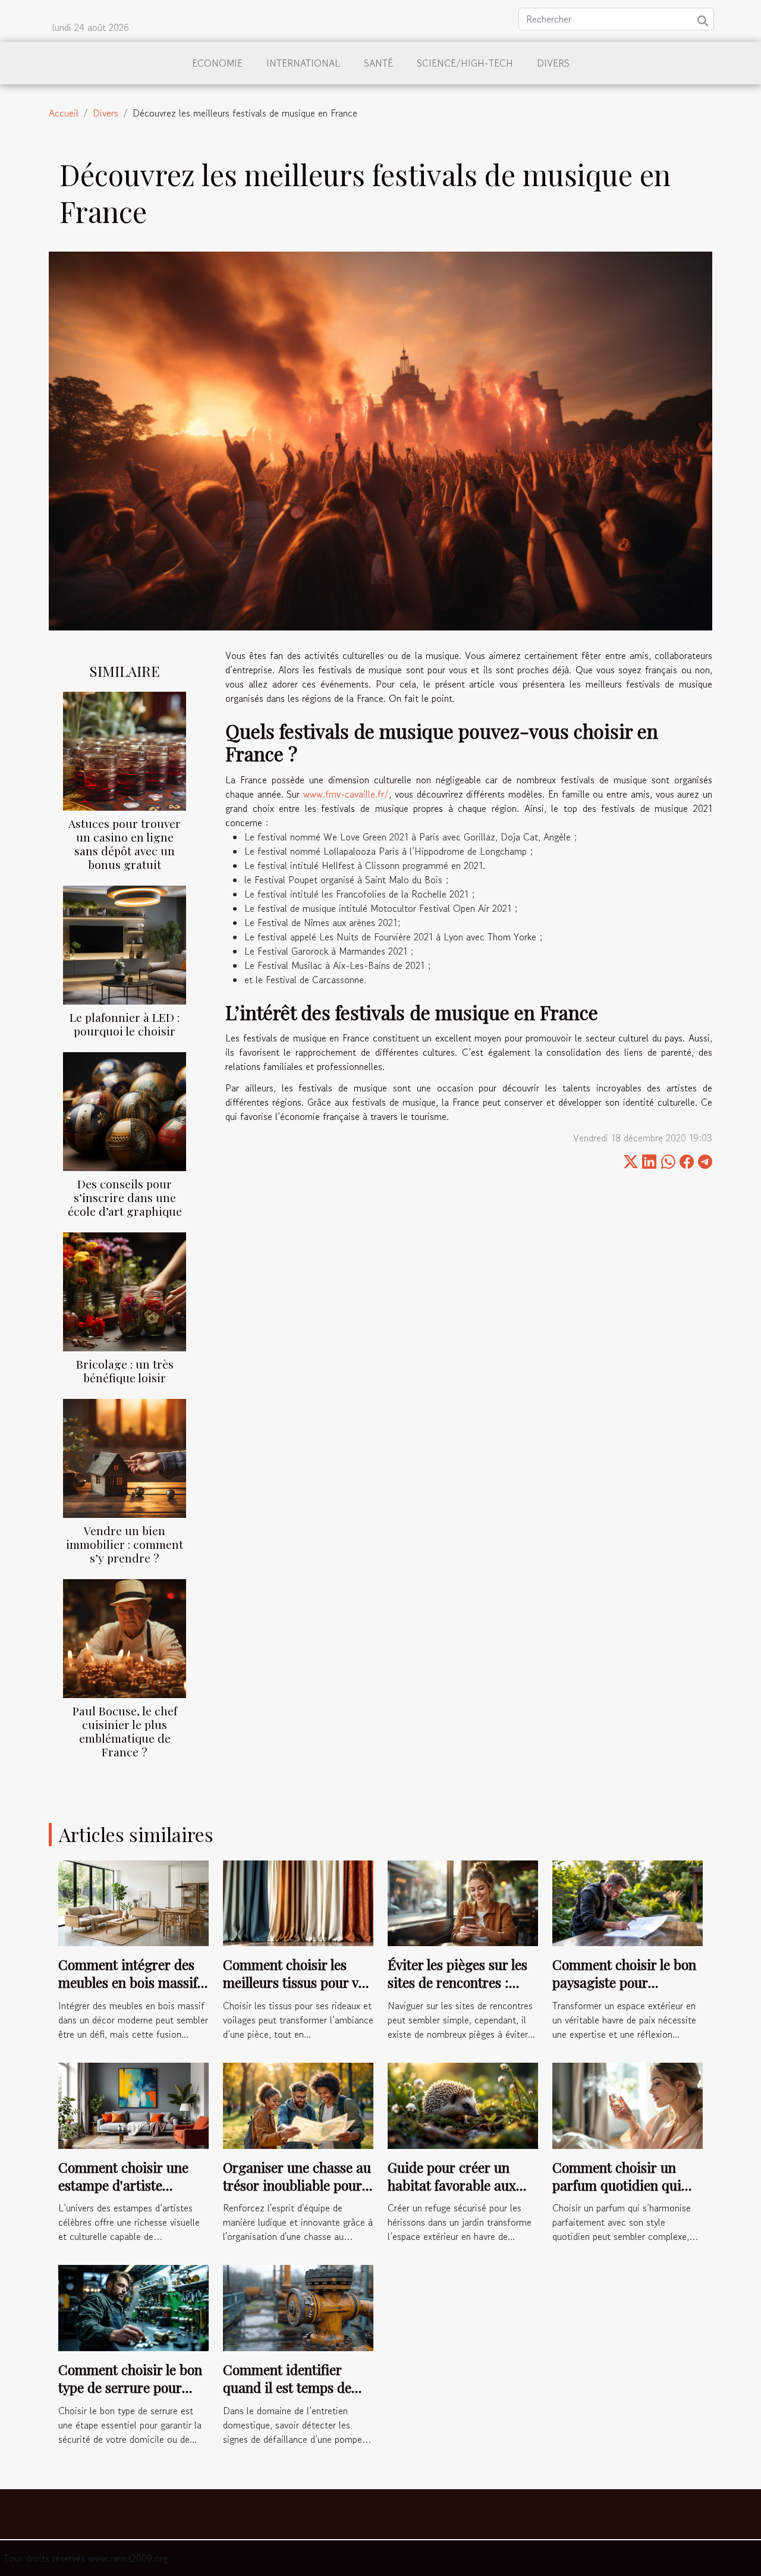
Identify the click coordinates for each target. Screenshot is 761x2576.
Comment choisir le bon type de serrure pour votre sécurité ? (130, 2387)
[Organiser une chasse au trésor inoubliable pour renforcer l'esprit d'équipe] (298, 2104)
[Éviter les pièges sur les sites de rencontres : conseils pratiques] (463, 1902)
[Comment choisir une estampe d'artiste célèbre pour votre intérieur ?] (133, 2104)
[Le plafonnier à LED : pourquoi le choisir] (125, 943)
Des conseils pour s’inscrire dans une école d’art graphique (125, 1197)
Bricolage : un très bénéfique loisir (125, 1371)
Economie (217, 63)
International (303, 63)
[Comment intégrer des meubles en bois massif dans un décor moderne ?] (133, 1902)
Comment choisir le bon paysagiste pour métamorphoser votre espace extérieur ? (624, 1991)
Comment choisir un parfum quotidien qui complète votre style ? (617, 2185)
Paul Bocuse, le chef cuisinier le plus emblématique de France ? (125, 1731)
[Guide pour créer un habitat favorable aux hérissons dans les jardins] (463, 2104)
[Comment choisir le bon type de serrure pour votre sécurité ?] (133, 2307)
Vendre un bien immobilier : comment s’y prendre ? (125, 1544)
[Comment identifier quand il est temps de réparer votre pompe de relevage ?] (298, 2307)
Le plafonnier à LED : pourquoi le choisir (125, 1024)
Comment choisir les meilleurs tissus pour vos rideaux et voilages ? (297, 1982)
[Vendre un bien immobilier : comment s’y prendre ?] (125, 1457)
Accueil (64, 113)
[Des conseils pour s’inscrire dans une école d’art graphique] (125, 1110)
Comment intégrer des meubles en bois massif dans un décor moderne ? (129, 1991)
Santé (378, 63)
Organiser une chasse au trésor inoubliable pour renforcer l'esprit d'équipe (297, 2194)
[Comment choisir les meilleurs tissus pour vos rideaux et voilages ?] (298, 1902)
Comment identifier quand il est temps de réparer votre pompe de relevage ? (294, 2396)
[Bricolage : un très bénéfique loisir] (125, 1290)
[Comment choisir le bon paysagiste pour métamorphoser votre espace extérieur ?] (628, 1902)
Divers (553, 63)
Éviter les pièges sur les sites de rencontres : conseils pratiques (457, 1982)
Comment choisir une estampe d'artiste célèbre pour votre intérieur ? (123, 2194)
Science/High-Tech (465, 63)
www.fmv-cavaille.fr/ (346, 794)
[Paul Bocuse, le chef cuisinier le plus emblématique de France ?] (125, 1637)
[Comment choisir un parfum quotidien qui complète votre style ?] (628, 2104)
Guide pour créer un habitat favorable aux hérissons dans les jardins (452, 2194)
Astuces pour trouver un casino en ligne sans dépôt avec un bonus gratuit (125, 844)
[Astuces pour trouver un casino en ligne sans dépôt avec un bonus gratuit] (125, 749)
